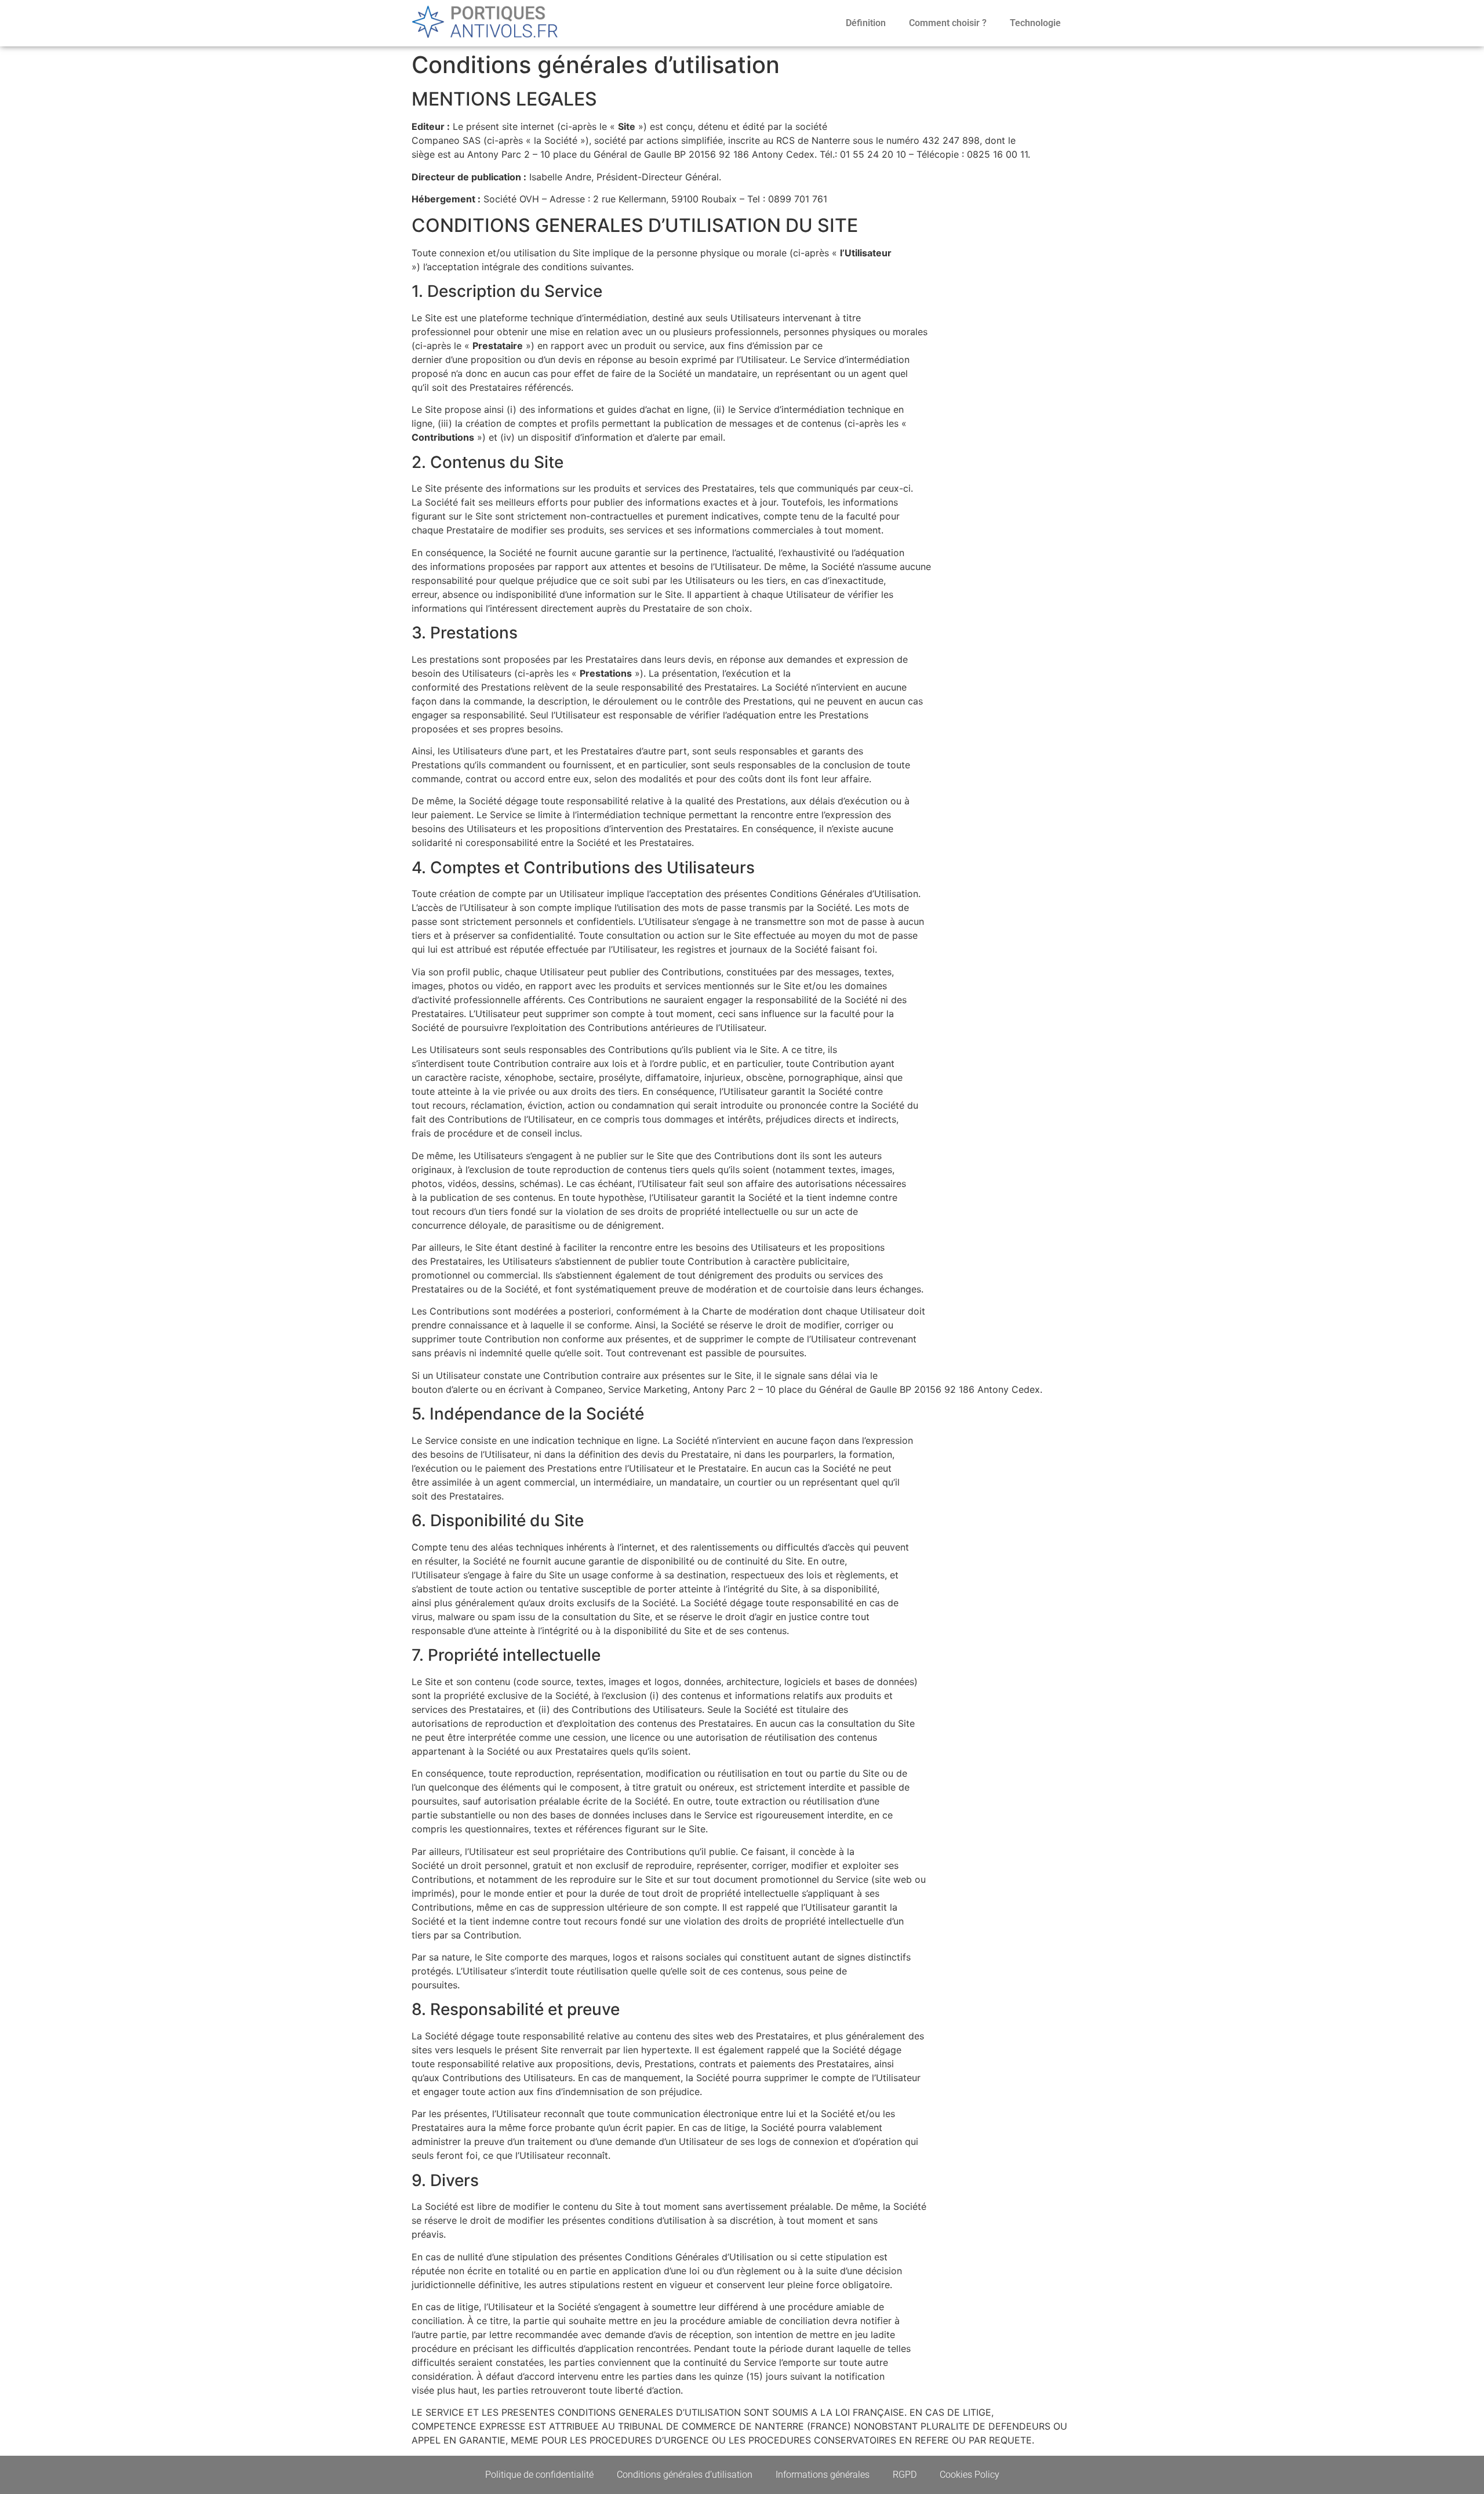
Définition (866, 23)
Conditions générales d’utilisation (685, 2475)
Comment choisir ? (948, 23)
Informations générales (823, 2475)
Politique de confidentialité (539, 2475)
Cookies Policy (970, 2475)
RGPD (905, 2475)
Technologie (1035, 23)
